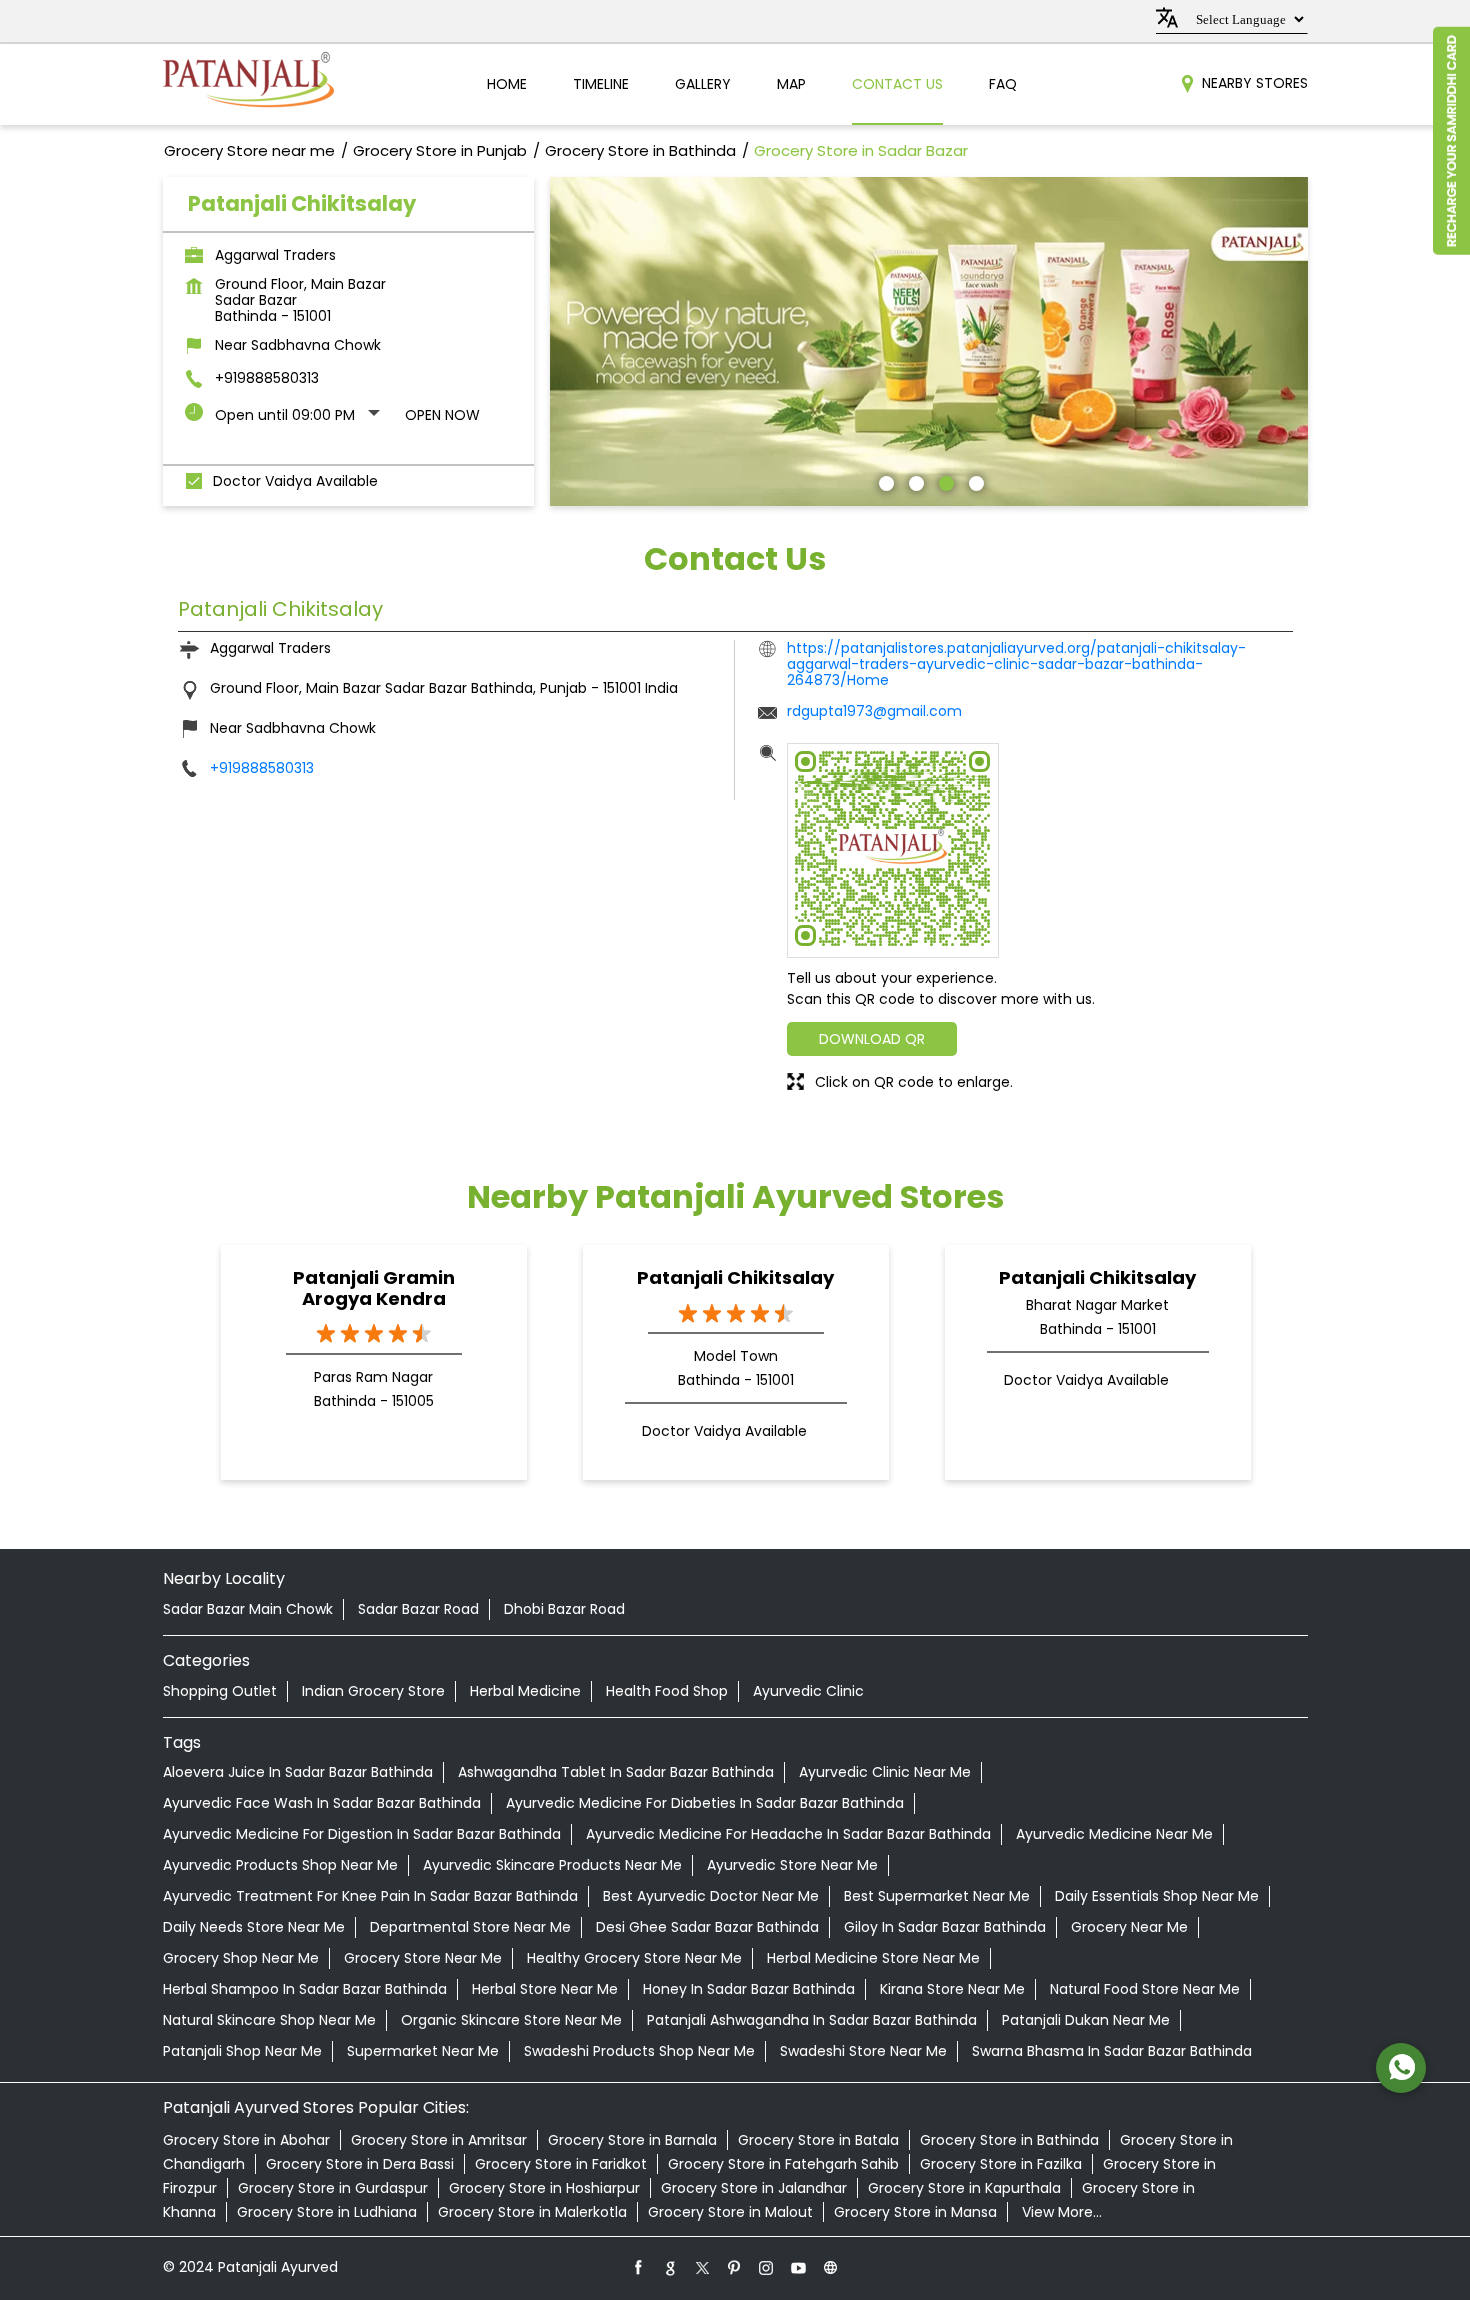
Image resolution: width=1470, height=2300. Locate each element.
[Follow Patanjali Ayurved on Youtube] (799, 2267)
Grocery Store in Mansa (915, 2212)
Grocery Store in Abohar (246, 2140)
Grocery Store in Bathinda (1009, 2140)
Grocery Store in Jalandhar (754, 2188)
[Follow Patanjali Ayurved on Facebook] (639, 2267)
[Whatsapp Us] (1401, 2068)
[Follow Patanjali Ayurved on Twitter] (703, 2267)
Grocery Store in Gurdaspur (333, 2188)
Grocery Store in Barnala (632, 2140)
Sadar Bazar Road (418, 1609)
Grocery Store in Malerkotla (532, 2212)
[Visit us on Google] (671, 2267)
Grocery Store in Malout (730, 2212)
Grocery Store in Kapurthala (964, 2188)
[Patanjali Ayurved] (248, 84)
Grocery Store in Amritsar (439, 2140)
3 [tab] (944, 481)
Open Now (442, 415)
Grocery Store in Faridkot (561, 2164)
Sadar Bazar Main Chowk (248, 1609)
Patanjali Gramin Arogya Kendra (374, 1288)
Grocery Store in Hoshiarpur (544, 2188)
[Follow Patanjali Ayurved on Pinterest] (735, 2267)
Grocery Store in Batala (818, 2140)
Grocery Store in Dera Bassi (360, 2164)
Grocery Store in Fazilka (1001, 2164)
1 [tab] (884, 481)
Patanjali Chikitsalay (735, 1277)
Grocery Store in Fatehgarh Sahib (783, 2164)
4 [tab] (974, 481)
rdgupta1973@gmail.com (874, 711)
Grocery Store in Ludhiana (327, 2212)
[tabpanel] (929, 341)
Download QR (872, 1039)
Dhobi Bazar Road (564, 1609)
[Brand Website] (831, 2267)
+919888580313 (267, 378)
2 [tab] (914, 481)
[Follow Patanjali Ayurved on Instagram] (767, 2267)
